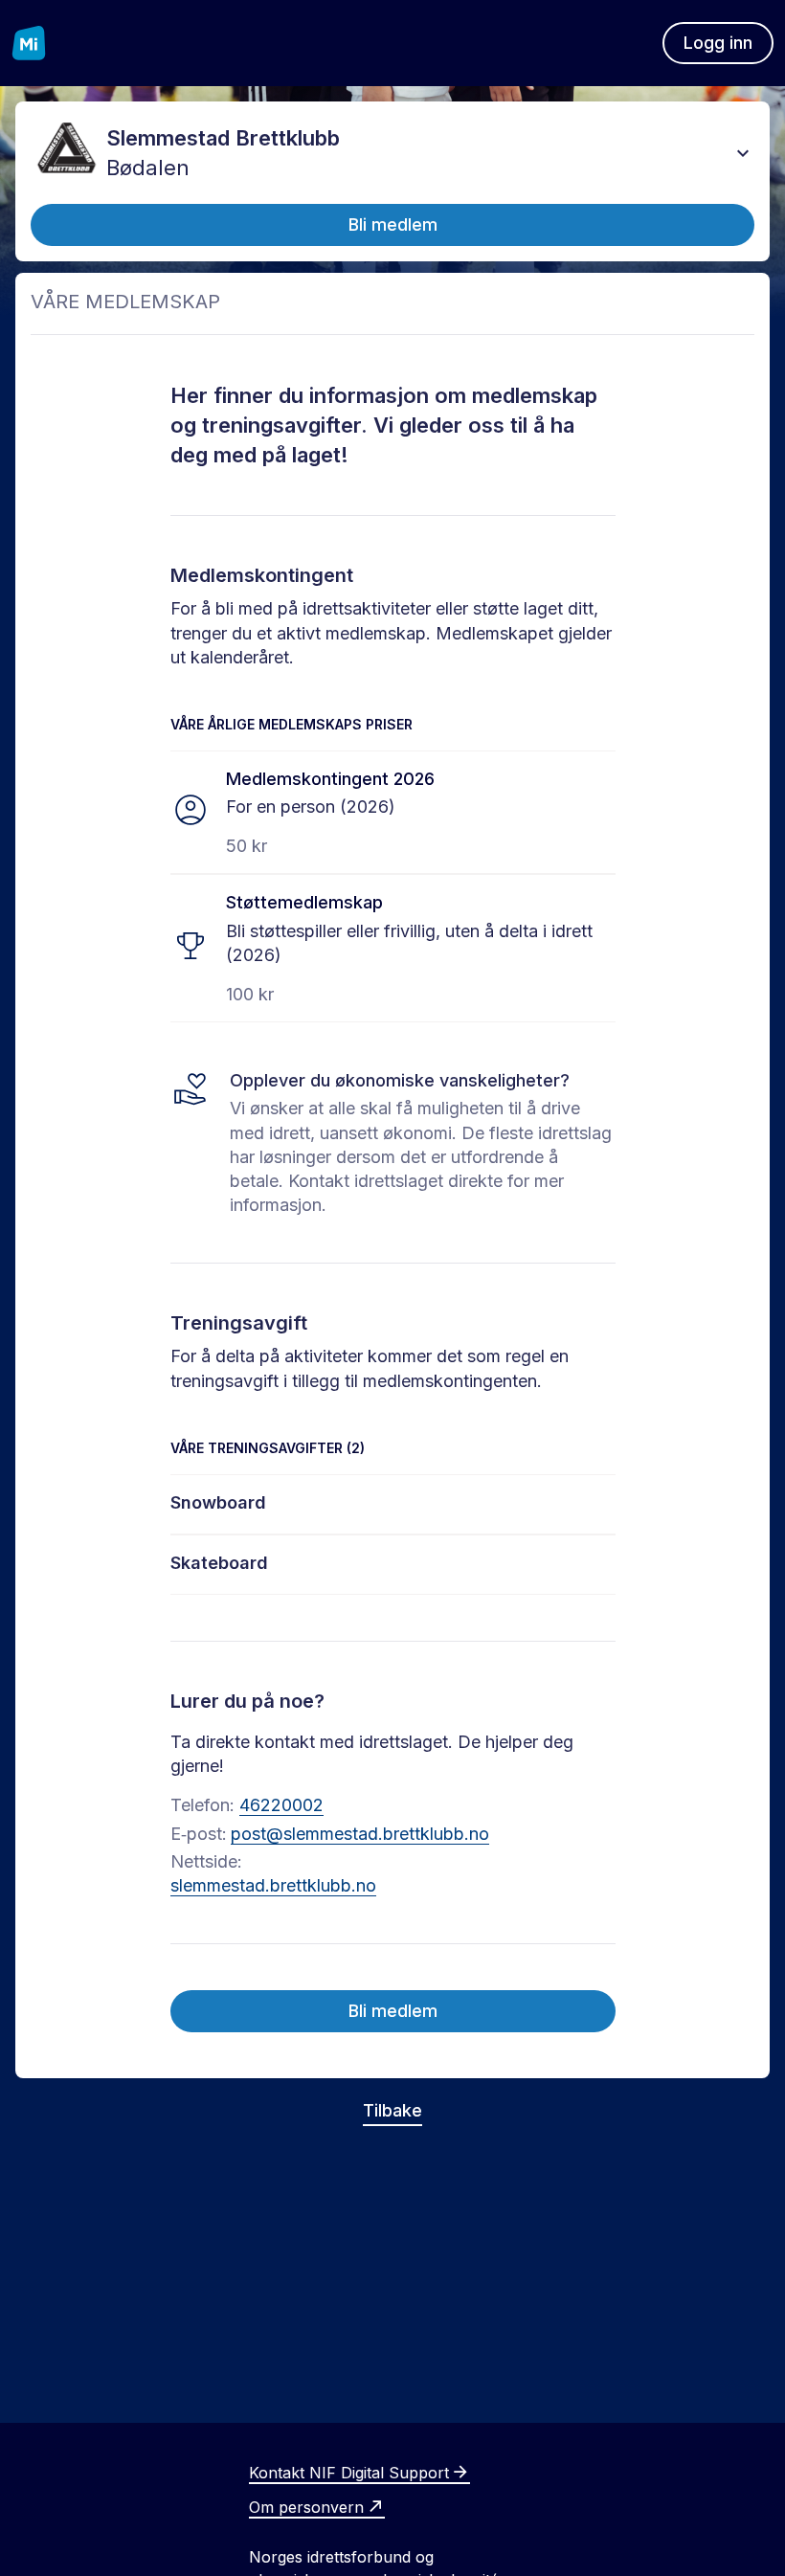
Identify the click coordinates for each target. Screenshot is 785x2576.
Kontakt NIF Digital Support (349, 2473)
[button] (743, 153)
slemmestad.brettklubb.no (273, 1885)
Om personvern (306, 2507)
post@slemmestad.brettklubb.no (360, 1834)
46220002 (281, 1805)
